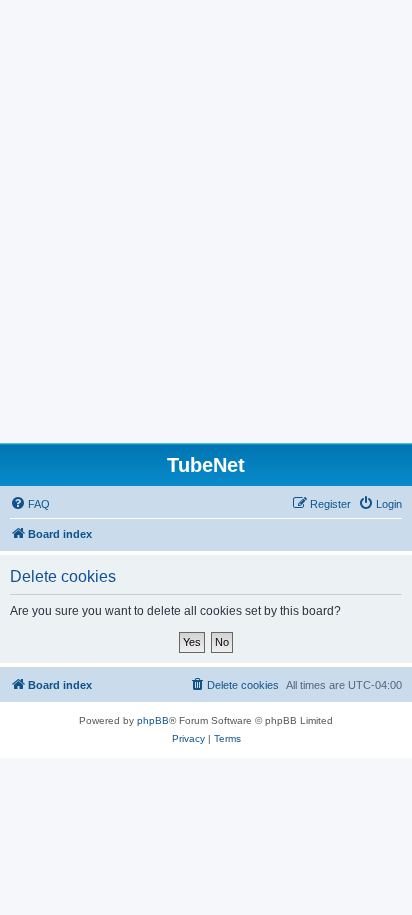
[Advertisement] (206, 227)
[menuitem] (30, 504)
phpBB (153, 720)
